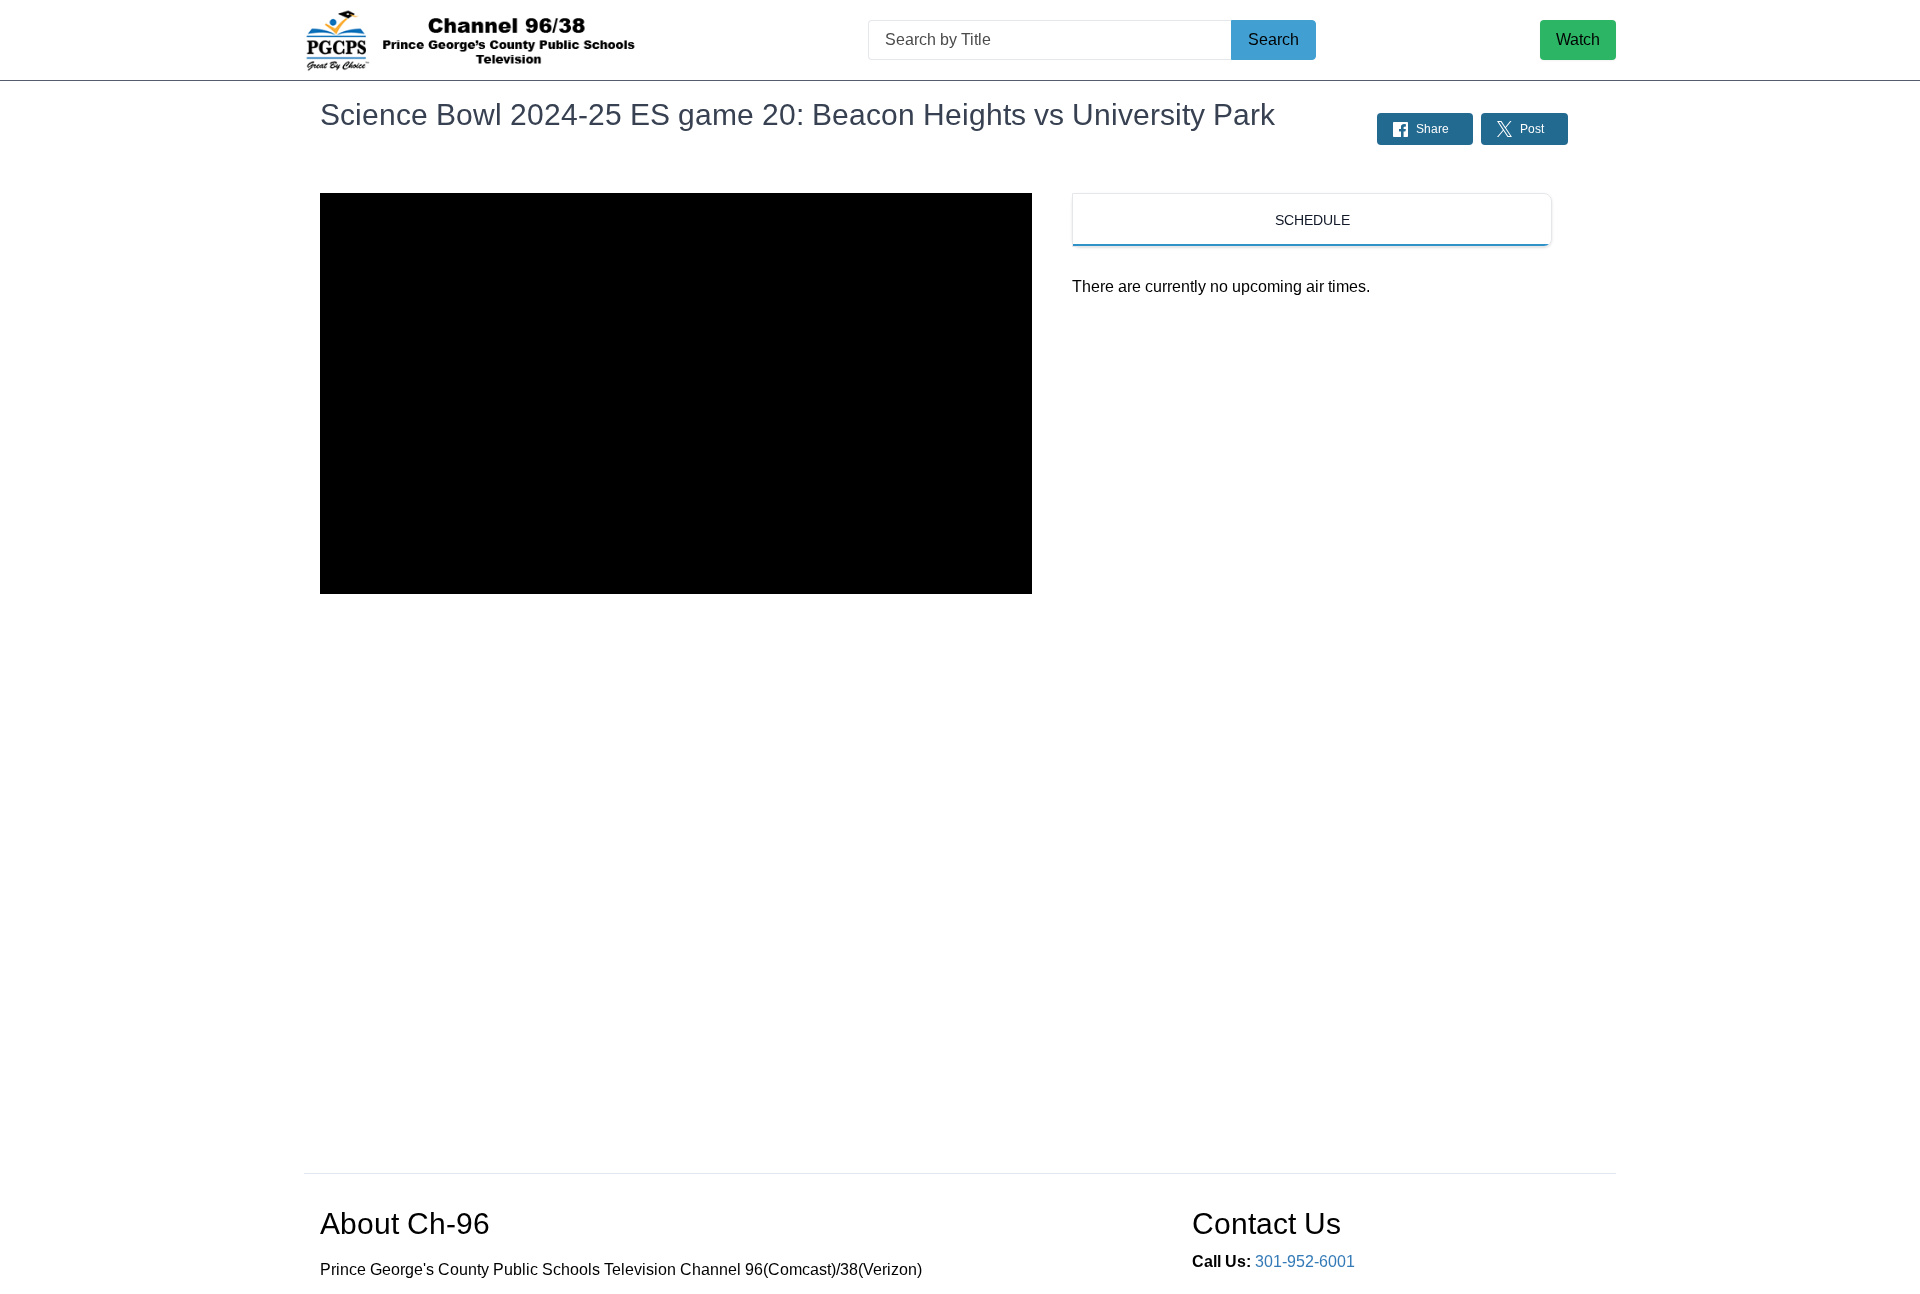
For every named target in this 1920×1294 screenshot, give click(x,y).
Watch (1578, 39)
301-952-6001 (1305, 1261)
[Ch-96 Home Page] (474, 40)
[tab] (1312, 220)
